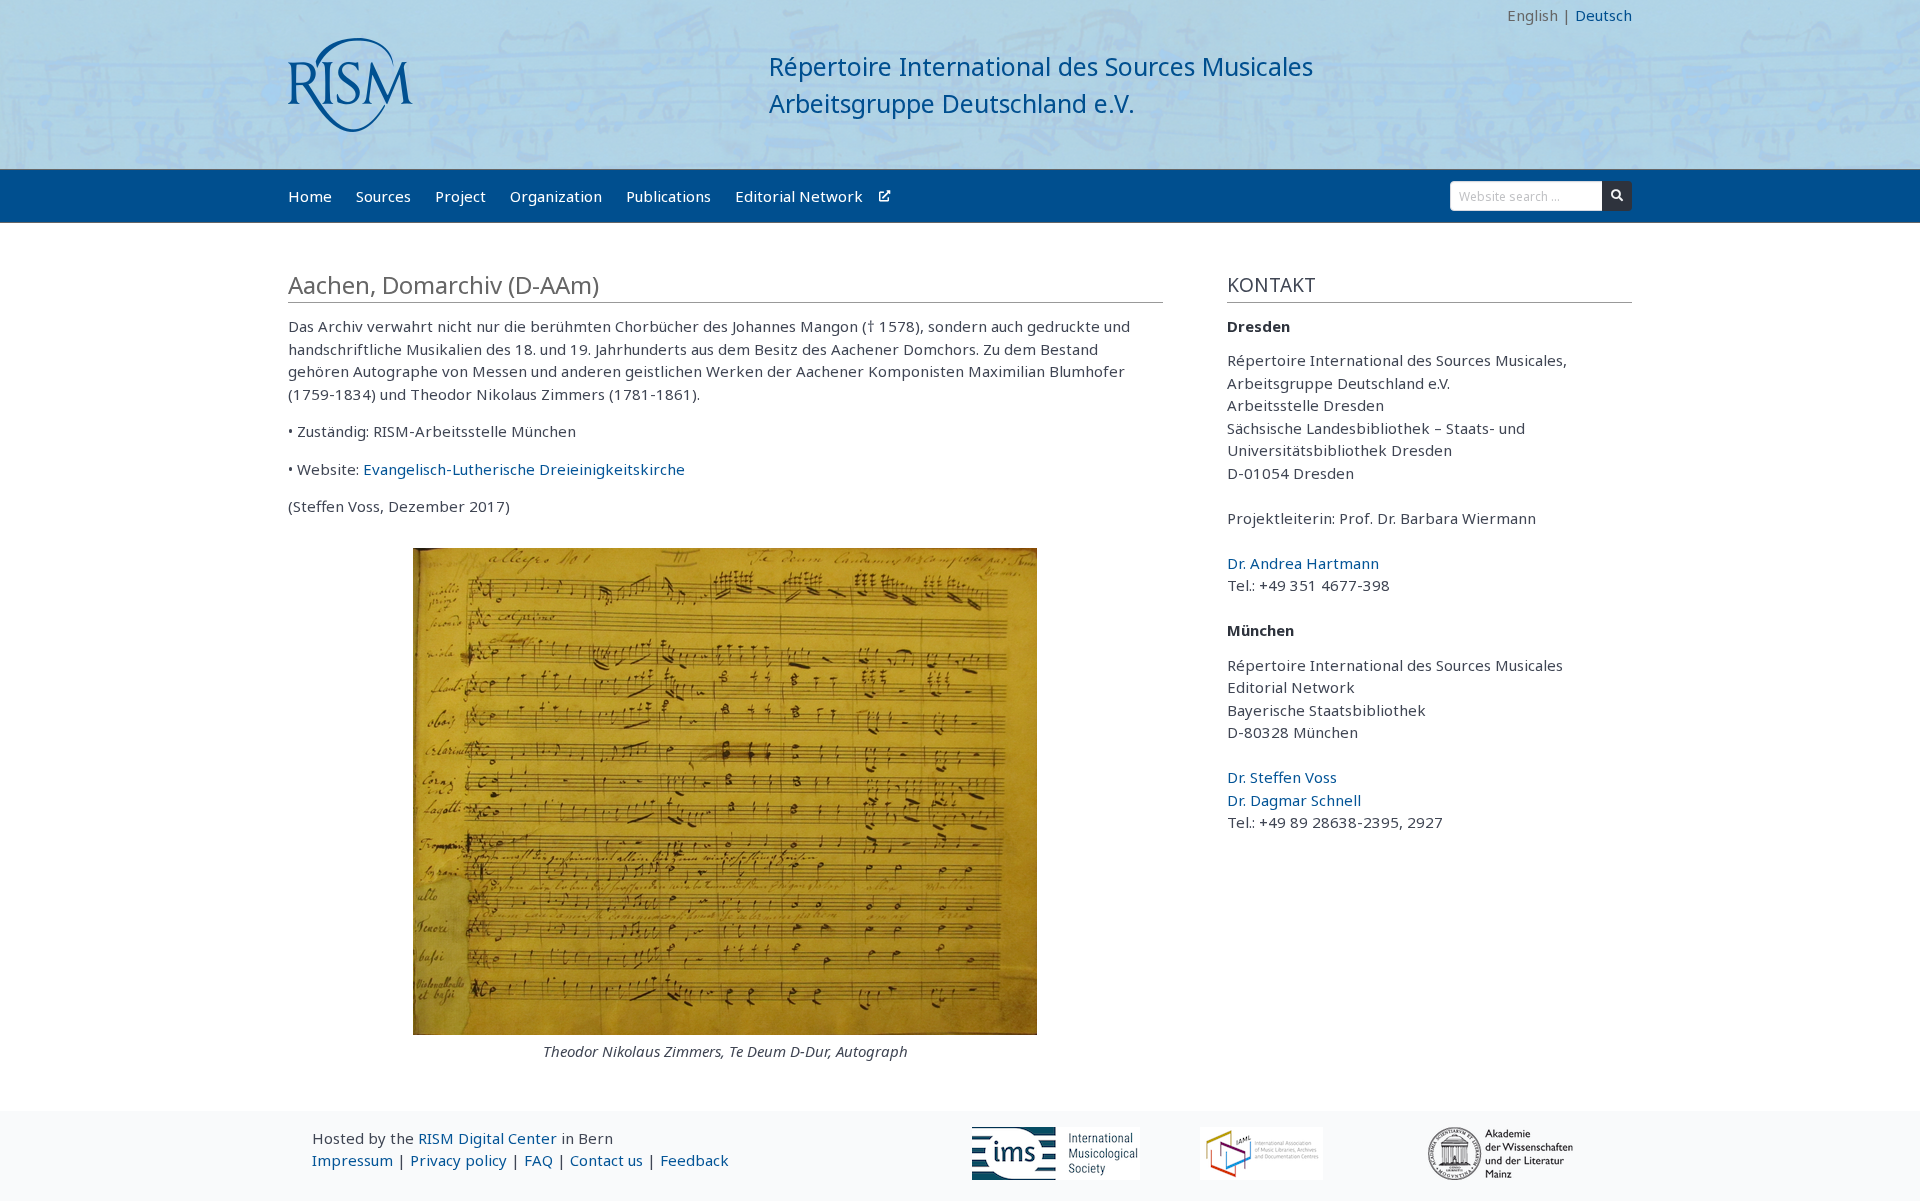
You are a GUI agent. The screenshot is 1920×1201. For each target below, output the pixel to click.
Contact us (606, 1160)
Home (310, 196)
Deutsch (1603, 15)
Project (460, 196)
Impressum (352, 1160)
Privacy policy (458, 1160)
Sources (383, 196)
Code (306, 15)
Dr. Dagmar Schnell (1294, 800)
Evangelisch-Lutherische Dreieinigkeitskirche (524, 469)
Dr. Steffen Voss (1282, 777)
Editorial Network (799, 196)
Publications (668, 196)
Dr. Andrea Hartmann (1303, 563)
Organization (556, 196)
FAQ (538, 1160)
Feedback (694, 1160)
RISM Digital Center (487, 1138)
